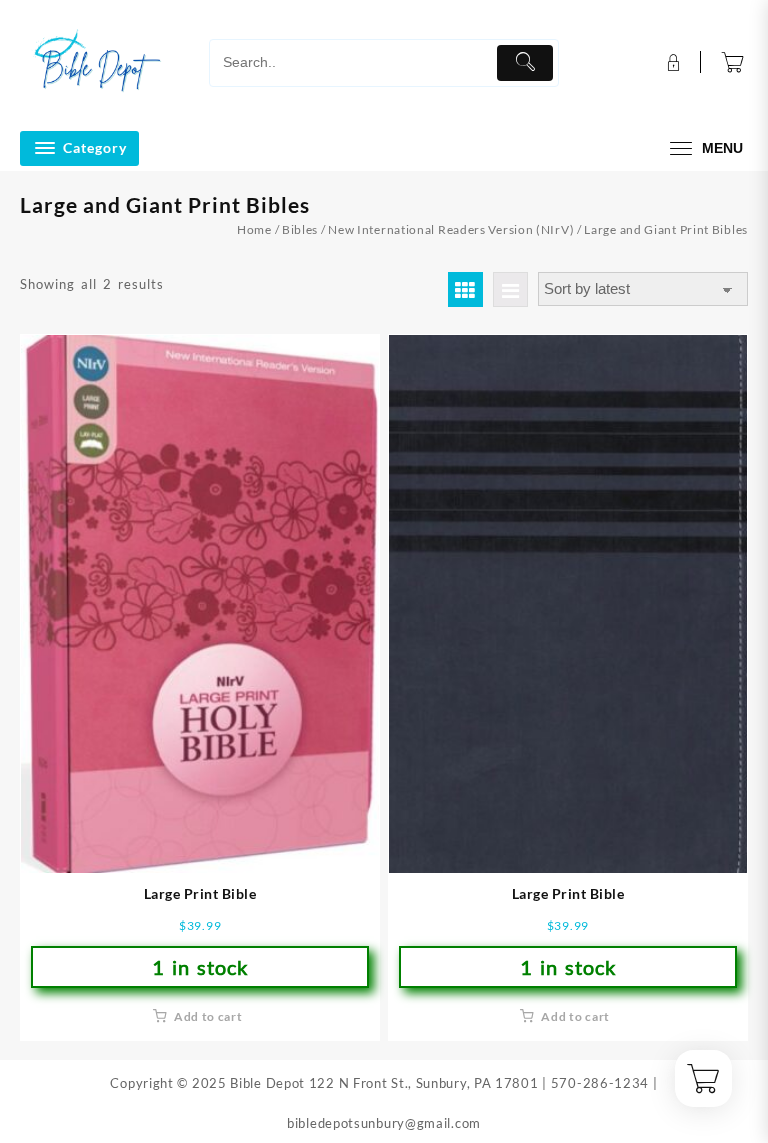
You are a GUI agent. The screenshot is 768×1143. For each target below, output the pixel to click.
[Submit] (525, 63)
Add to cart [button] (208, 1016)
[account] (671, 63)
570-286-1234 (600, 1083)
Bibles (300, 229)
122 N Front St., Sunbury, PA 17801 (424, 1083)
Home (254, 229)
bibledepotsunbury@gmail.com (384, 1123)
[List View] (510, 289)
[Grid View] (465, 289)
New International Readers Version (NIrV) (451, 229)
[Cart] (733, 63)
